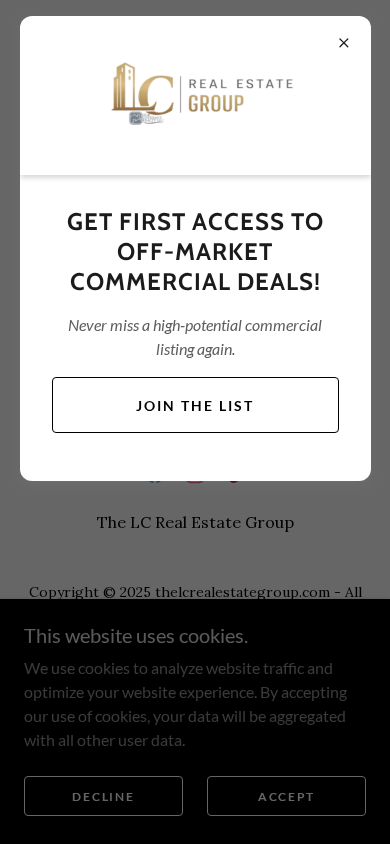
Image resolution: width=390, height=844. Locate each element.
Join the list (195, 405)
